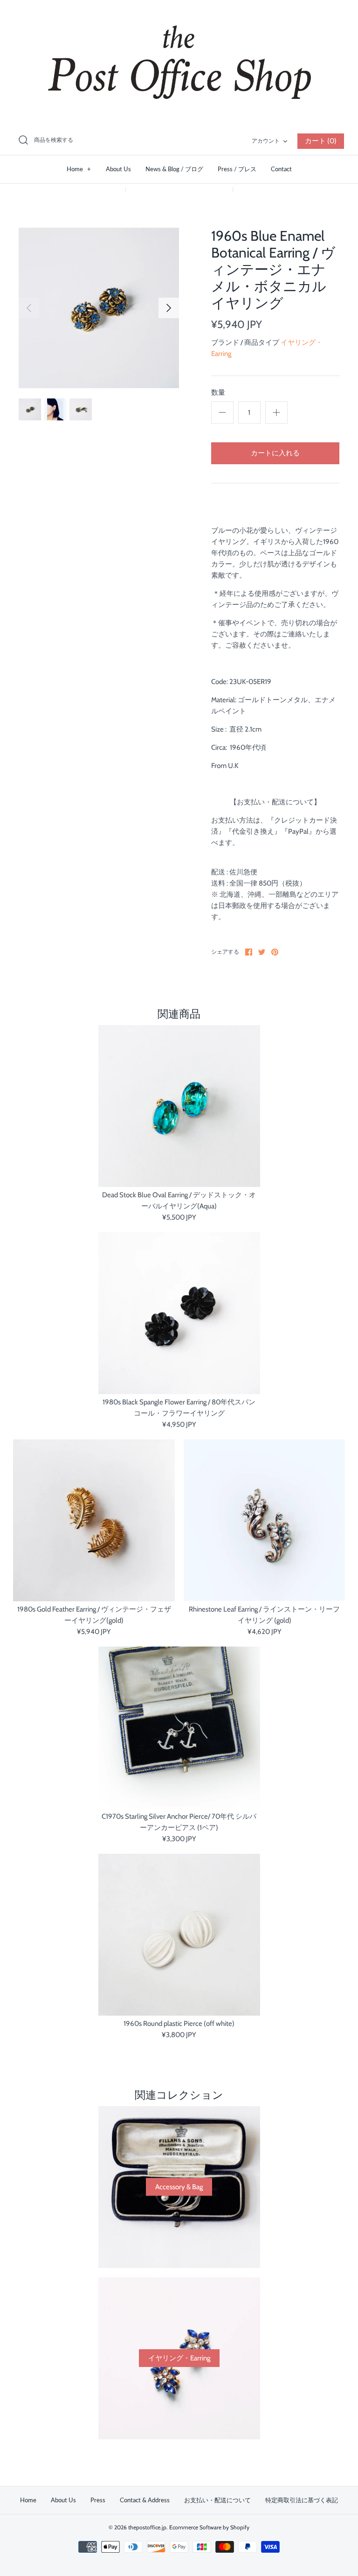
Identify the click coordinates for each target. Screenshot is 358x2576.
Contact (281, 169)
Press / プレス (237, 169)
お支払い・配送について (217, 2500)
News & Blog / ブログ (174, 169)
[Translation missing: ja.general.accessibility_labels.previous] (29, 308)
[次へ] (169, 308)
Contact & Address (145, 2500)
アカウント (266, 141)
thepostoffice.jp (147, 2527)
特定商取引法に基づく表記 (302, 2500)
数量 (218, 392)
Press (98, 2500)
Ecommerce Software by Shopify (209, 2527)
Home (79, 169)
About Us (118, 169)
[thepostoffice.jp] (179, 63)
